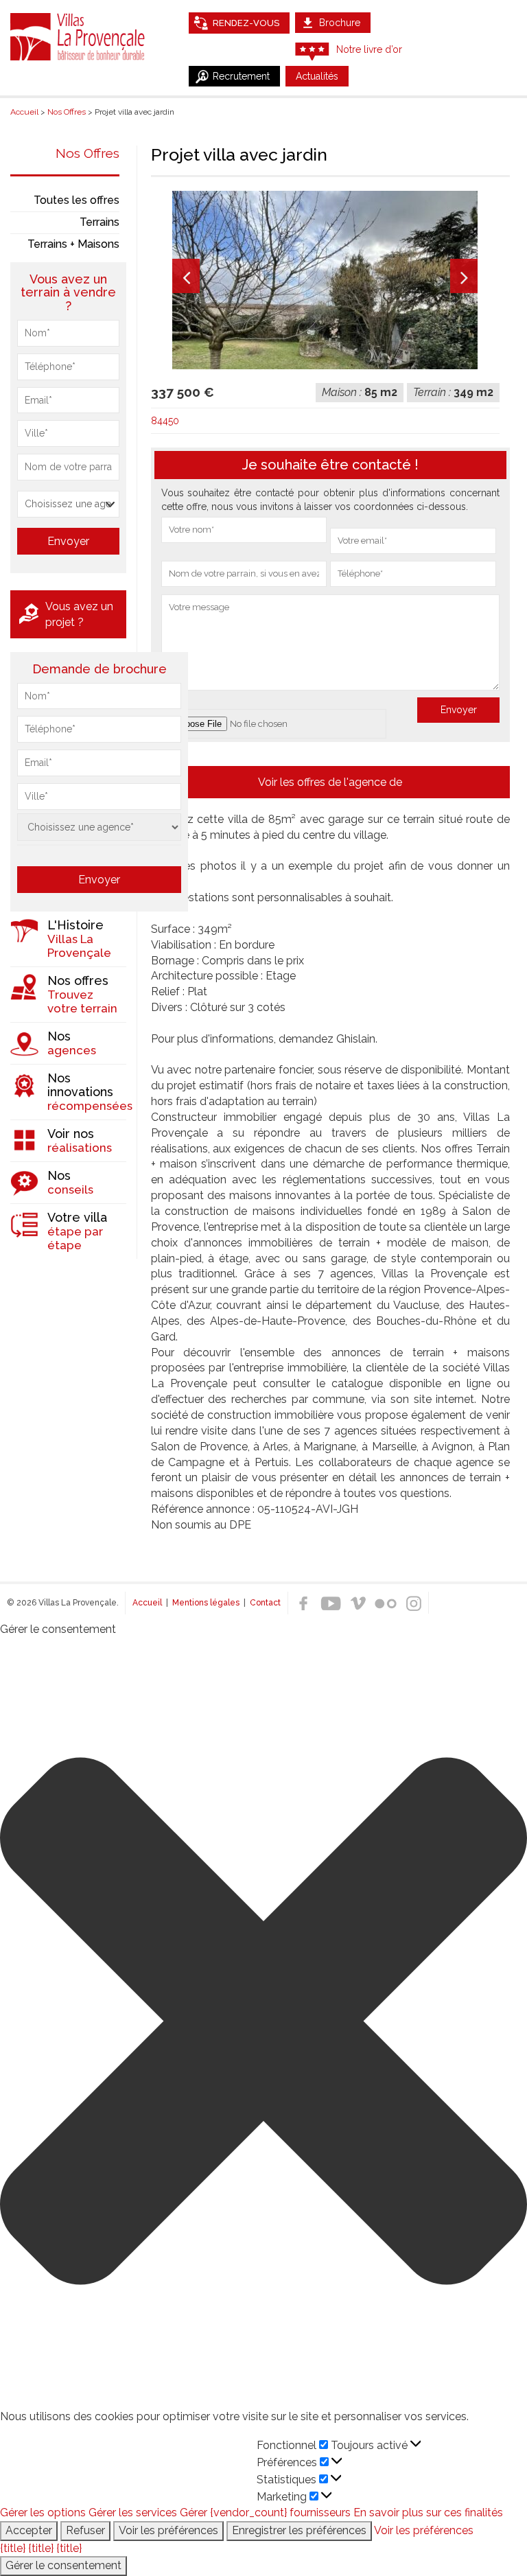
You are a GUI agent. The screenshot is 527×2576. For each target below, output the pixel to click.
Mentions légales (206, 1603)
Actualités (317, 76)
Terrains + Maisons (73, 244)
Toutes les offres (77, 200)
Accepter (29, 2530)
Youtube (331, 1603)
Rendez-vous (246, 23)
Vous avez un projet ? (79, 614)
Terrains (99, 222)
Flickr (386, 1603)
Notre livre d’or (369, 49)
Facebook (303, 1603)
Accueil (147, 1603)
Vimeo (358, 1603)
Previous (186, 276)
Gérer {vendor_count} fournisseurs (265, 2513)
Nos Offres (87, 153)
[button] (263, 2023)
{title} (13, 2548)
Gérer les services (133, 2513)
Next (464, 276)
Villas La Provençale (79, 36)
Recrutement (241, 76)
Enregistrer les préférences (299, 2530)
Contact (265, 1603)
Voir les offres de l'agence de (330, 782)
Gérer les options (43, 2513)
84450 (165, 421)
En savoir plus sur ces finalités (428, 2513)
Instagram (413, 1603)
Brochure (340, 23)
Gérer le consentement (63, 2565)
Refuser (85, 2530)
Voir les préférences (168, 2530)
